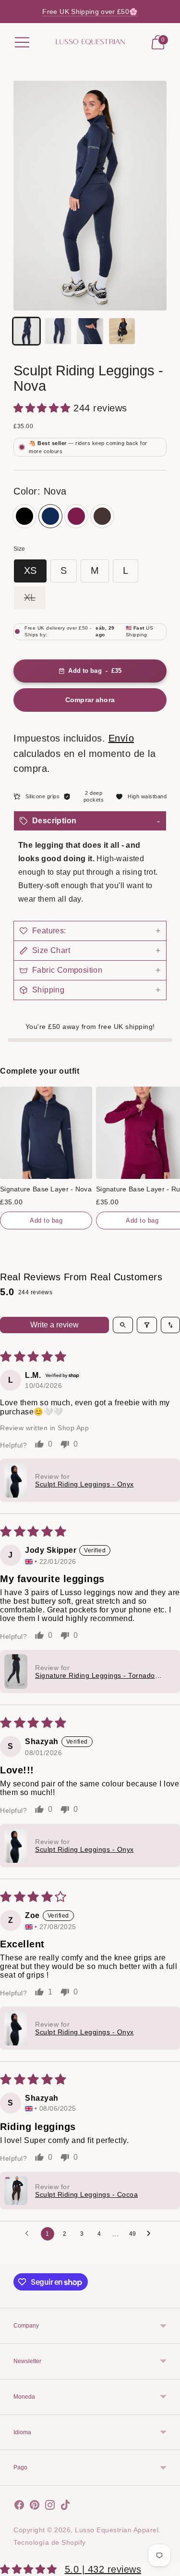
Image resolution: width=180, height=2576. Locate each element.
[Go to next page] (151, 2234)
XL (30, 597)
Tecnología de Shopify (50, 2542)
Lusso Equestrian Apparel (117, 2530)
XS (30, 570)
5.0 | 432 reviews (103, 2569)
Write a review (54, 1325)
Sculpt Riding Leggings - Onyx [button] (84, 1484)
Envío (121, 738)
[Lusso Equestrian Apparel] (90, 42)
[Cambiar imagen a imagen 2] (58, 331)
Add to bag (46, 1220)
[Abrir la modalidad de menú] (22, 42)
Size (19, 549)
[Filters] (147, 1325)
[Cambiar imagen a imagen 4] (122, 331)
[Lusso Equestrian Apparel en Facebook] (19, 2507)
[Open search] (123, 1325)
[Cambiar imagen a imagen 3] (90, 331)
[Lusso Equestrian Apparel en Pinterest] (35, 2507)
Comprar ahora (90, 700)
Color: (40, 491)
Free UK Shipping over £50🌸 (90, 12)
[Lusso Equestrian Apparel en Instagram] (50, 2507)
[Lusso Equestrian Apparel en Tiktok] (65, 2507)
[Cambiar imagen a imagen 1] (26, 331)
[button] (43, 408)
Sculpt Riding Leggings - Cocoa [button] (86, 2194)
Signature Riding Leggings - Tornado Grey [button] (95, 1675)
